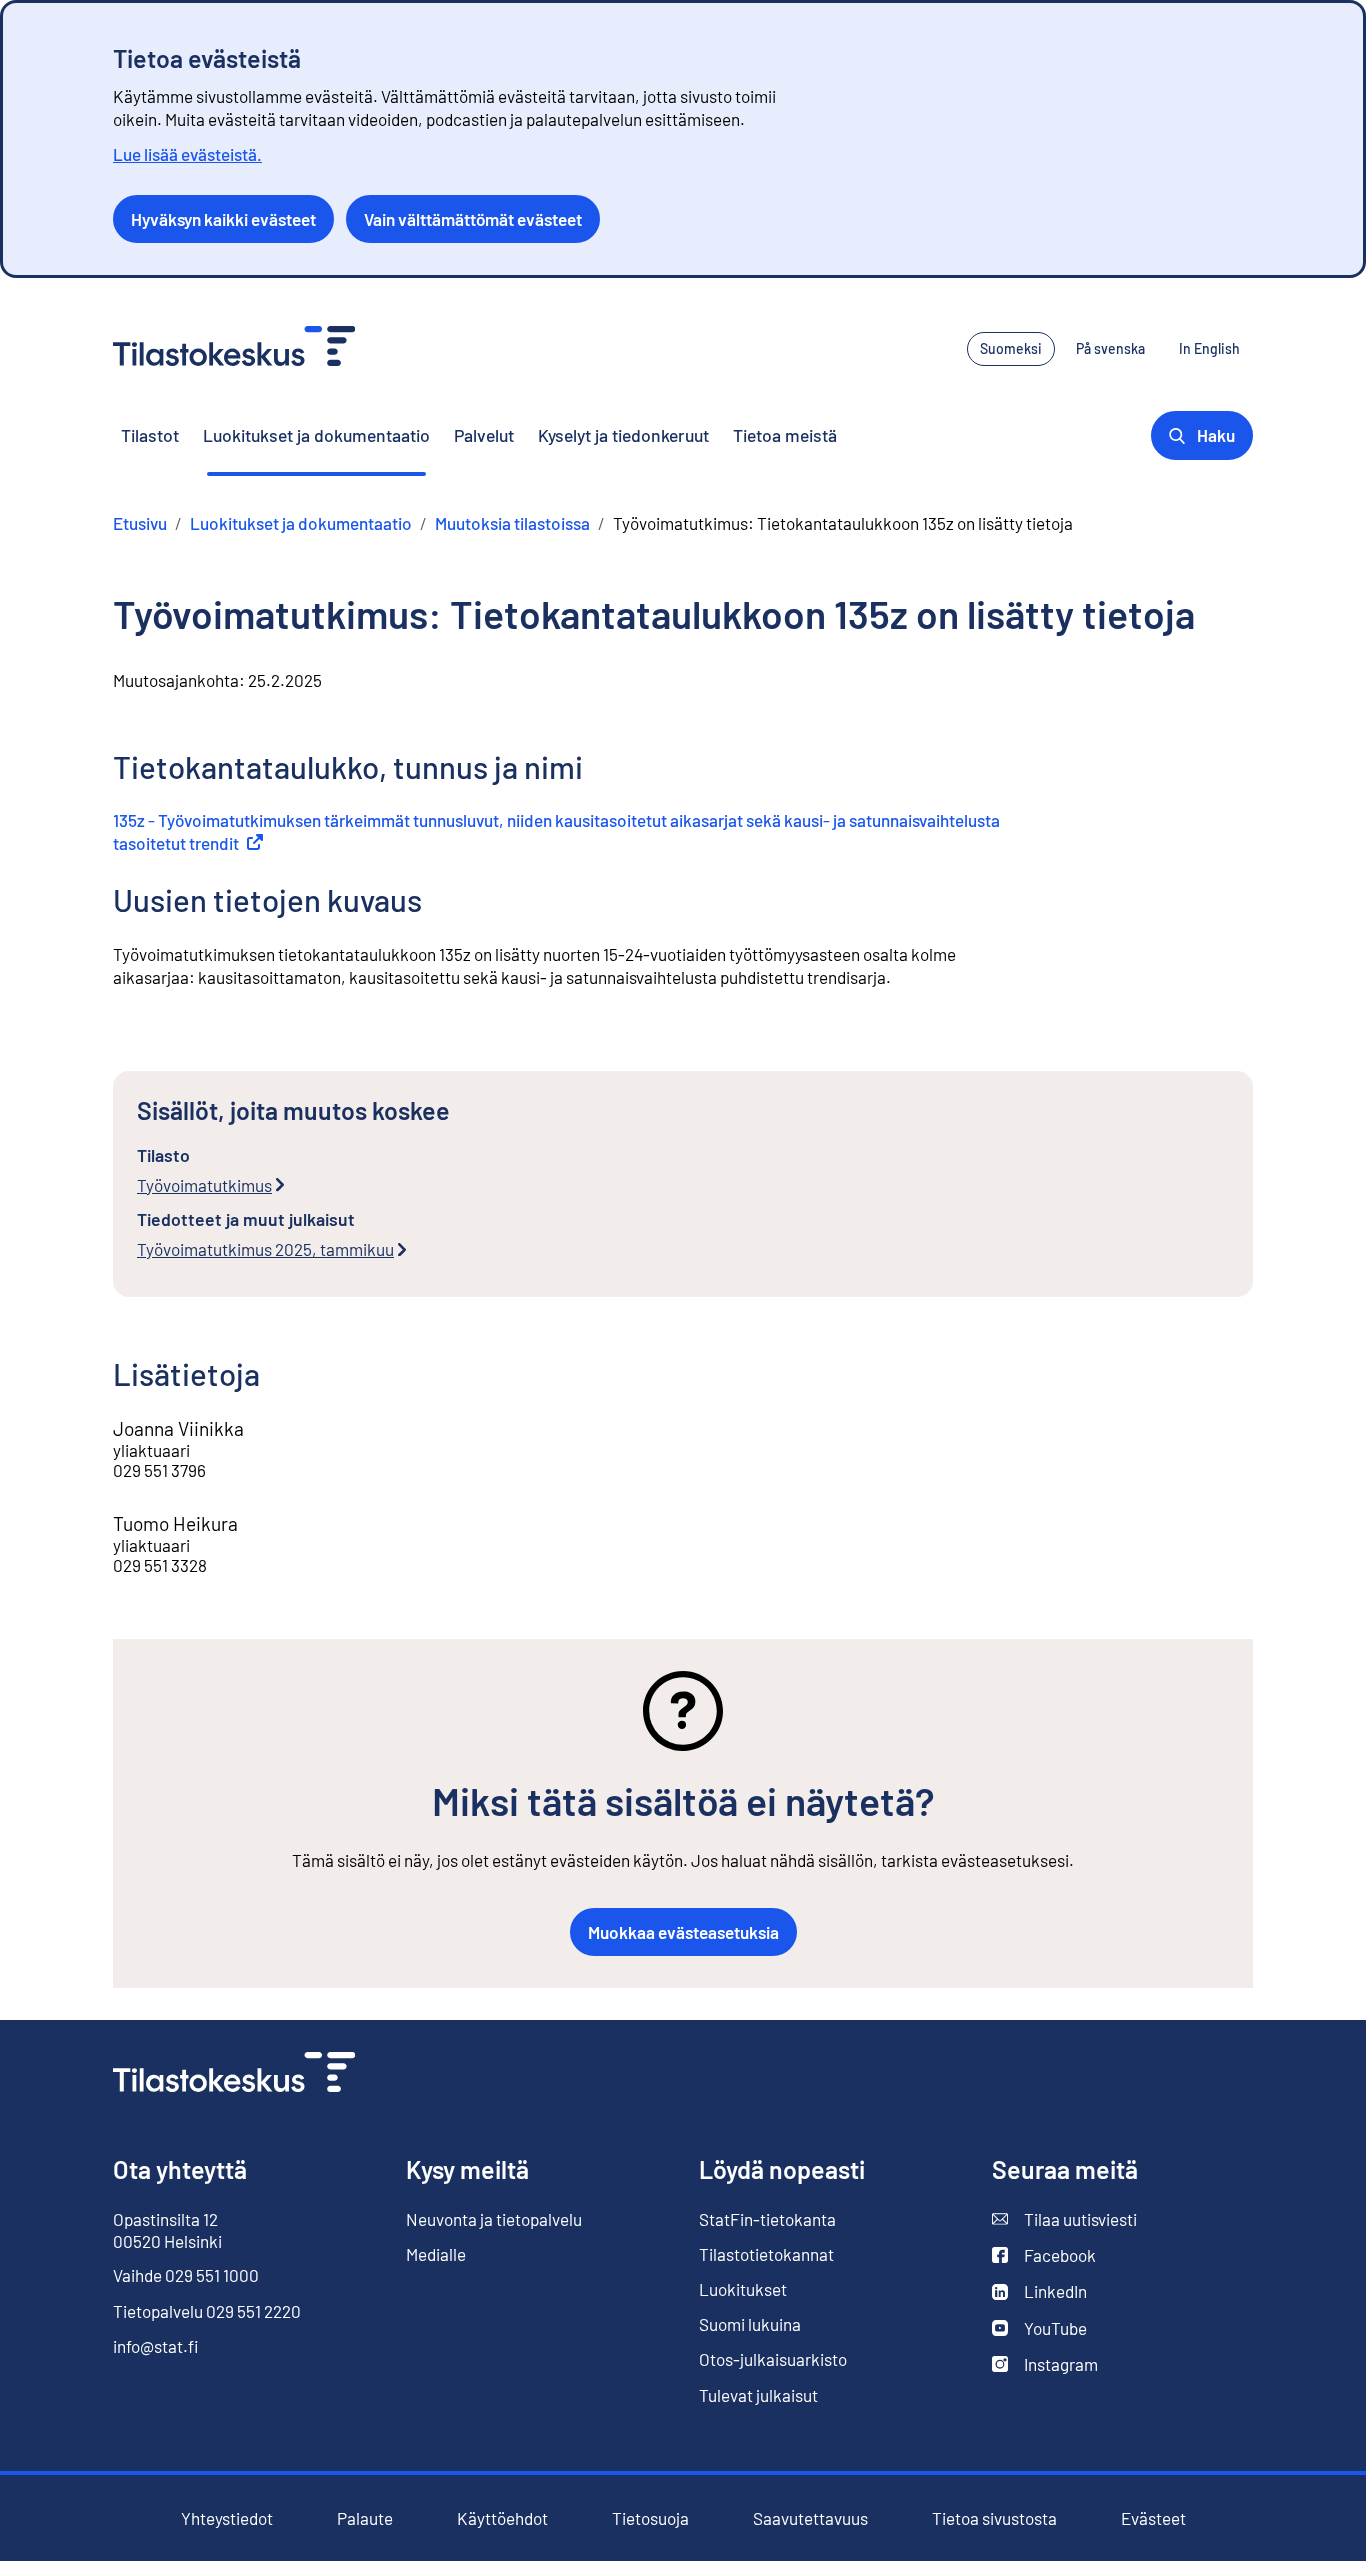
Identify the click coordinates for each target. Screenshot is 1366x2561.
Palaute (365, 2518)
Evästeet (1153, 2518)
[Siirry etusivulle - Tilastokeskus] (234, 348)
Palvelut (484, 435)
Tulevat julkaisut (758, 2395)
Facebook (1044, 2255)
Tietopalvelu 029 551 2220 (207, 2311)
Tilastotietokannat (766, 2254)
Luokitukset (743, 2289)
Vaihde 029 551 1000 (186, 2275)
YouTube (1039, 2328)
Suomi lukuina (750, 2324)
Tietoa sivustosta (994, 2518)
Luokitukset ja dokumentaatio (316, 435)
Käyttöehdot (502, 2518)
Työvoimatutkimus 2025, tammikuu (265, 1249)
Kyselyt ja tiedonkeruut (623, 435)
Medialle (436, 2254)
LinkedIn (1039, 2291)
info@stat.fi (156, 2346)
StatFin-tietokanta (767, 2219)
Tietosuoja (650, 2518)
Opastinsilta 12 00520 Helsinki (167, 2230)
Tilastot (150, 435)
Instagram (1045, 2364)
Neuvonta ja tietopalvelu (494, 2219)
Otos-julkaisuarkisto (773, 2359)
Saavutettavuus (810, 2518)
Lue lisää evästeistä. (187, 154)
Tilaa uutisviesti (1064, 2219)
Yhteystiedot (227, 2518)
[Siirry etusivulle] (234, 2074)
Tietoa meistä (785, 435)
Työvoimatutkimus (204, 1185)
